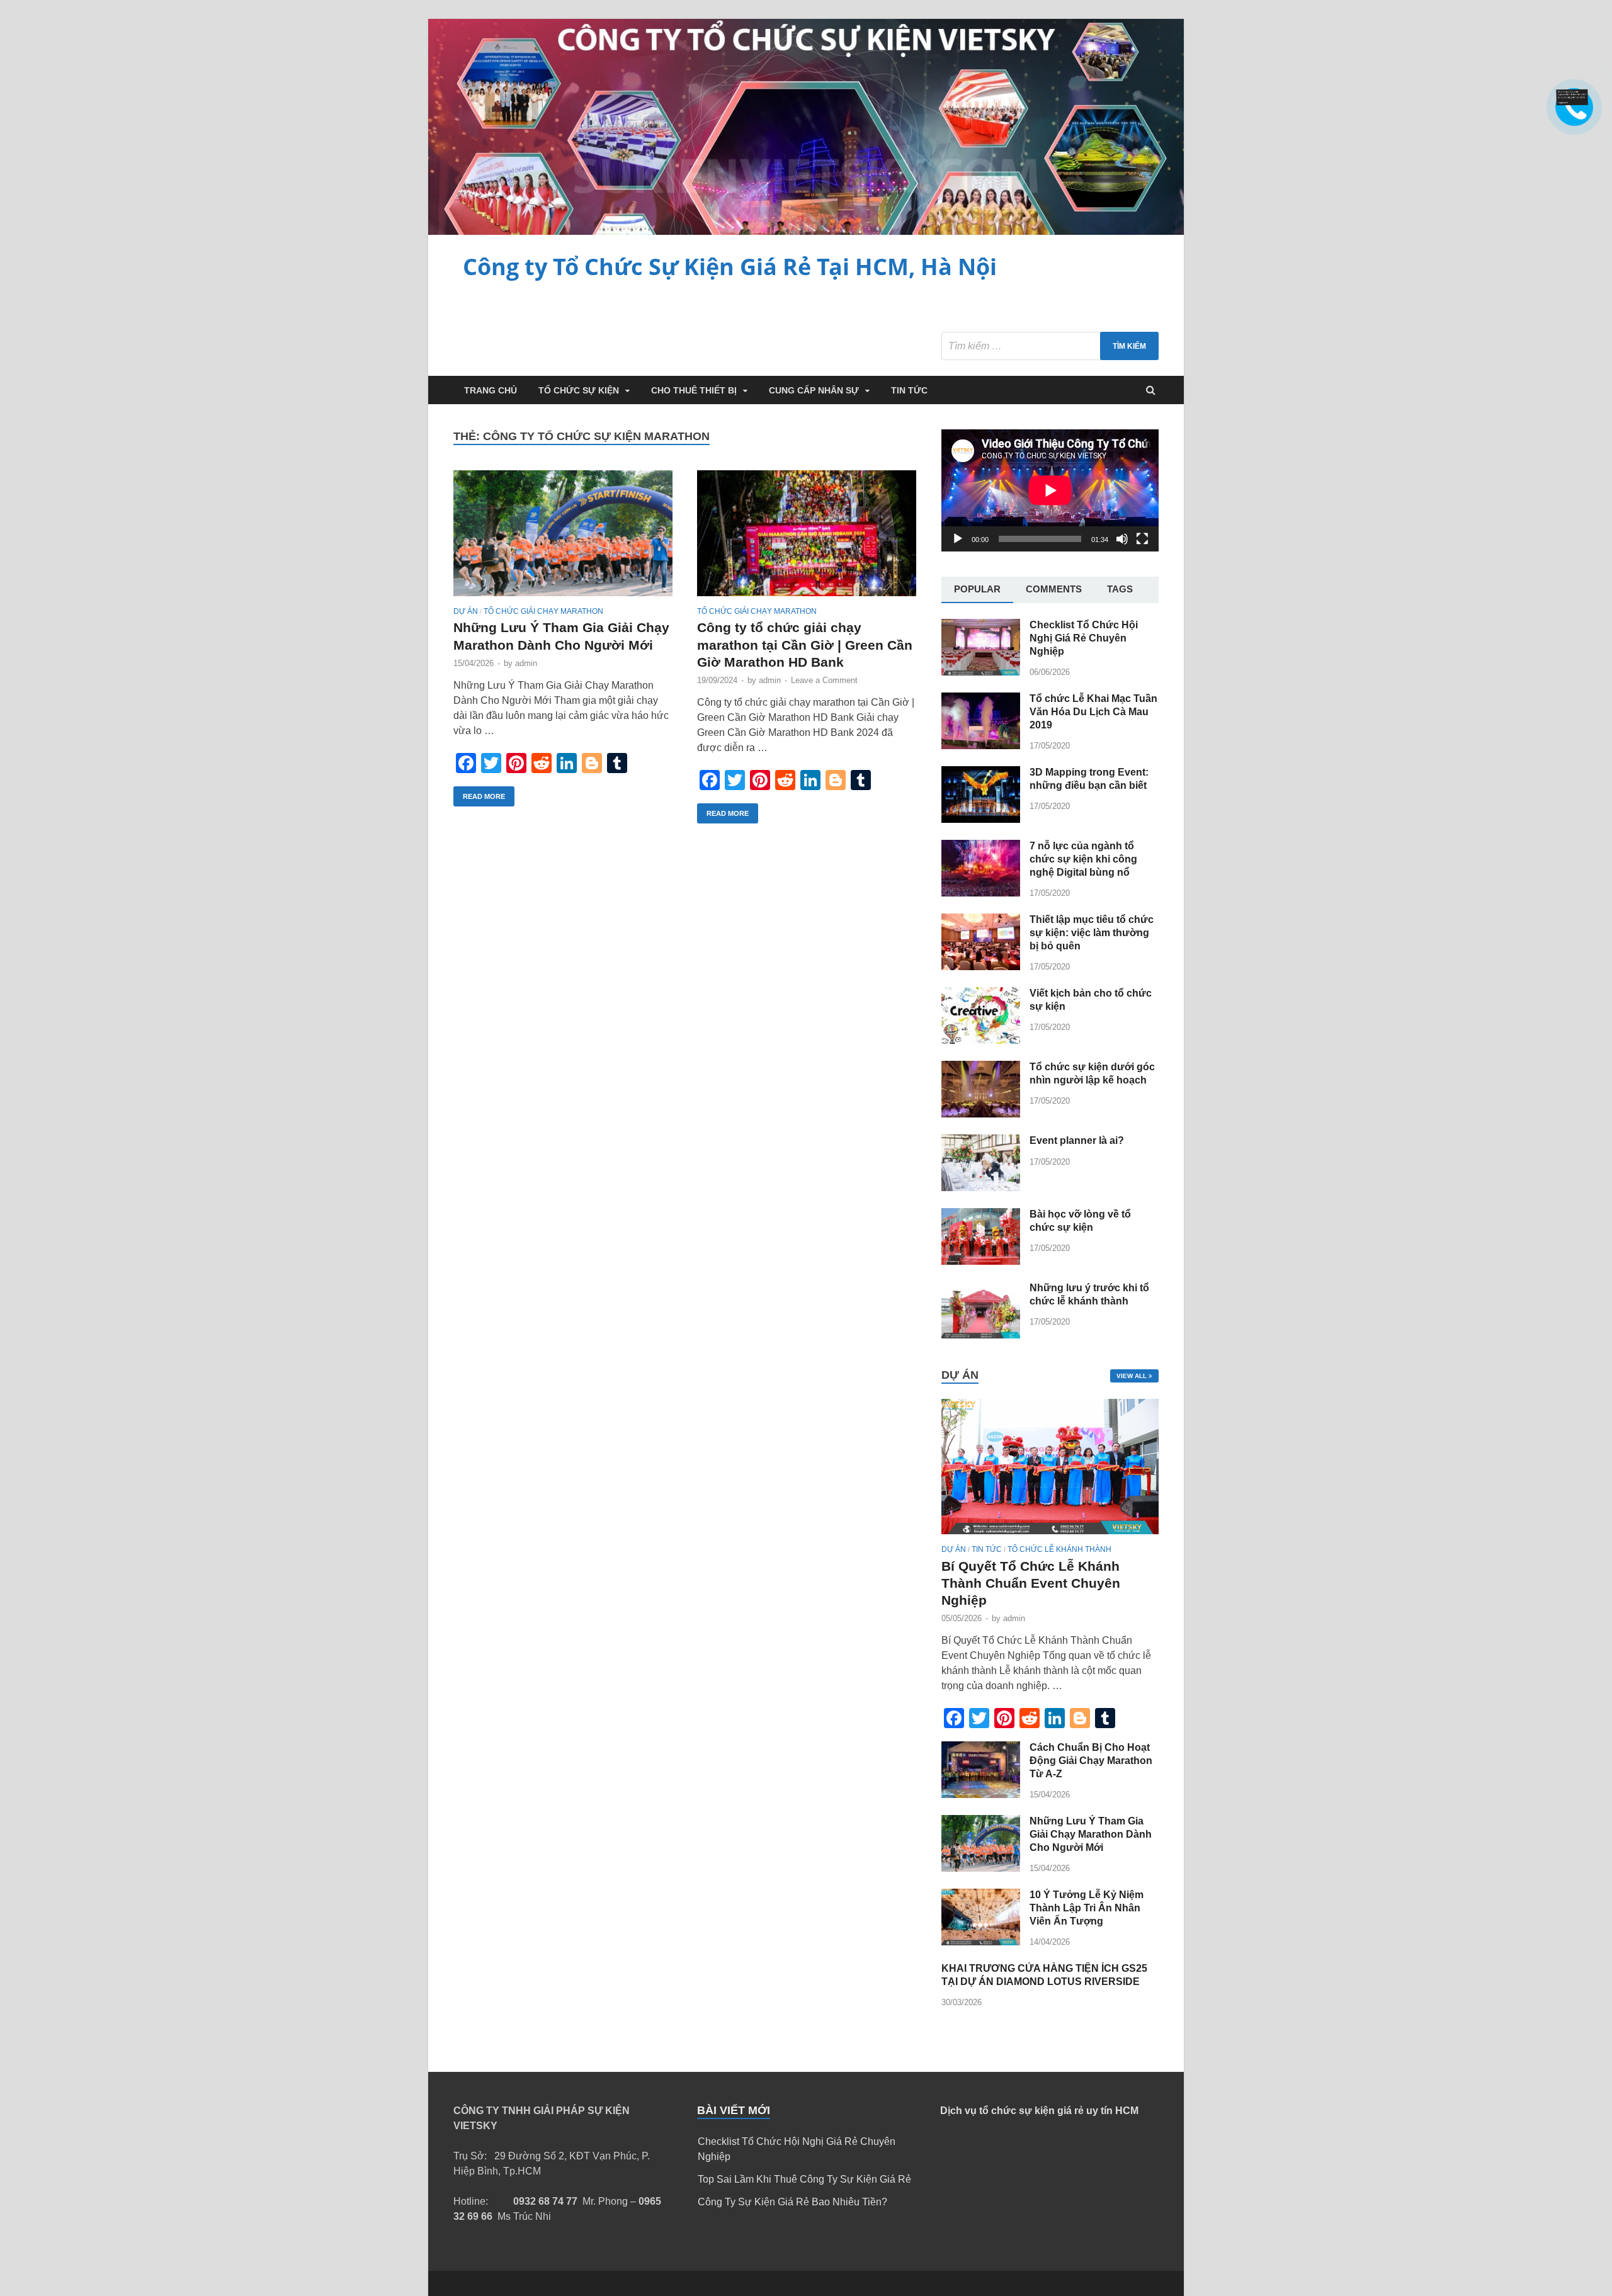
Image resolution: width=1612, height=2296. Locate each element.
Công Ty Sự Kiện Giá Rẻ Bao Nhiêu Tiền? (792, 2202)
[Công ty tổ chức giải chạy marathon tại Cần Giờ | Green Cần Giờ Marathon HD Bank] (807, 539)
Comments (1054, 589)
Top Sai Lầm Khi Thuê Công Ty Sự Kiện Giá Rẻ (804, 2179)
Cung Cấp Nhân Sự (814, 390)
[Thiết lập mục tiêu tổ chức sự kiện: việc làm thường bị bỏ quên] (981, 967)
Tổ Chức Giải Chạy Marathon (543, 611)
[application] (1050, 490)
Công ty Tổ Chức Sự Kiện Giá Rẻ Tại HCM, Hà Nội (730, 267)
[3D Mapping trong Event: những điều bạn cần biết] (981, 819)
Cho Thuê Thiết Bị (694, 390)
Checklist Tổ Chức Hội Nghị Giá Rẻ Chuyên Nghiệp (1084, 638)
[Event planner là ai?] (981, 1188)
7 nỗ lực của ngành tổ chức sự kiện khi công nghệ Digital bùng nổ (1083, 859)
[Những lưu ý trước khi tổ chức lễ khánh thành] (981, 1335)
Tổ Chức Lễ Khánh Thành (1059, 1549)
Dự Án (466, 611)
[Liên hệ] (1572, 102)
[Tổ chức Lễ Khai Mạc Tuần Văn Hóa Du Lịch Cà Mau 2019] (981, 746)
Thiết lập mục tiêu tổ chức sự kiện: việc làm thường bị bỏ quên (1092, 933)
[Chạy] (958, 539)
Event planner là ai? (1077, 1140)
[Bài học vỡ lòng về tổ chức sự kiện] (981, 1261)
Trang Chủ (491, 390)
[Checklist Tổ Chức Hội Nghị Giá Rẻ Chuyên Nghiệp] (981, 672)
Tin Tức (909, 390)
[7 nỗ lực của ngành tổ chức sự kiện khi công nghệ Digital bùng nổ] (981, 893)
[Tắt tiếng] (1122, 539)
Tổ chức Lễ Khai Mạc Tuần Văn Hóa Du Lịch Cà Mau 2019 (1093, 712)
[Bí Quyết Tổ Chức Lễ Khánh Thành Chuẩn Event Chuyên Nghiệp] (1050, 1537)
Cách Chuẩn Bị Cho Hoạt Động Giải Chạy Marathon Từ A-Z (1091, 1761)
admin (526, 663)
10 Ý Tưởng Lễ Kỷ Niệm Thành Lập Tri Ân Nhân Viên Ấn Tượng (1087, 1908)
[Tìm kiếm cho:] (1050, 346)
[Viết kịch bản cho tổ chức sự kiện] (981, 1040)
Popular (977, 589)
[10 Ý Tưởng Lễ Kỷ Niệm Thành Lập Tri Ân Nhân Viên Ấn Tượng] (981, 1942)
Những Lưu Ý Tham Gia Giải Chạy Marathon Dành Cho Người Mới (1091, 1834)
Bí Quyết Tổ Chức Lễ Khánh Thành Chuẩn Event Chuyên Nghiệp (1031, 1583)
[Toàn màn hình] (1142, 539)
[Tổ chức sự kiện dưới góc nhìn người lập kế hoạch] (981, 1114)
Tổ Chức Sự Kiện (579, 390)
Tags (1120, 589)
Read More (484, 796)
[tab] (977, 590)
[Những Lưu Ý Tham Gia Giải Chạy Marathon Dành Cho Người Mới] (563, 539)
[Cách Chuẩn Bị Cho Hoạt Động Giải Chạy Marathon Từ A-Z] (981, 1795)
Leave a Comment (824, 680)
